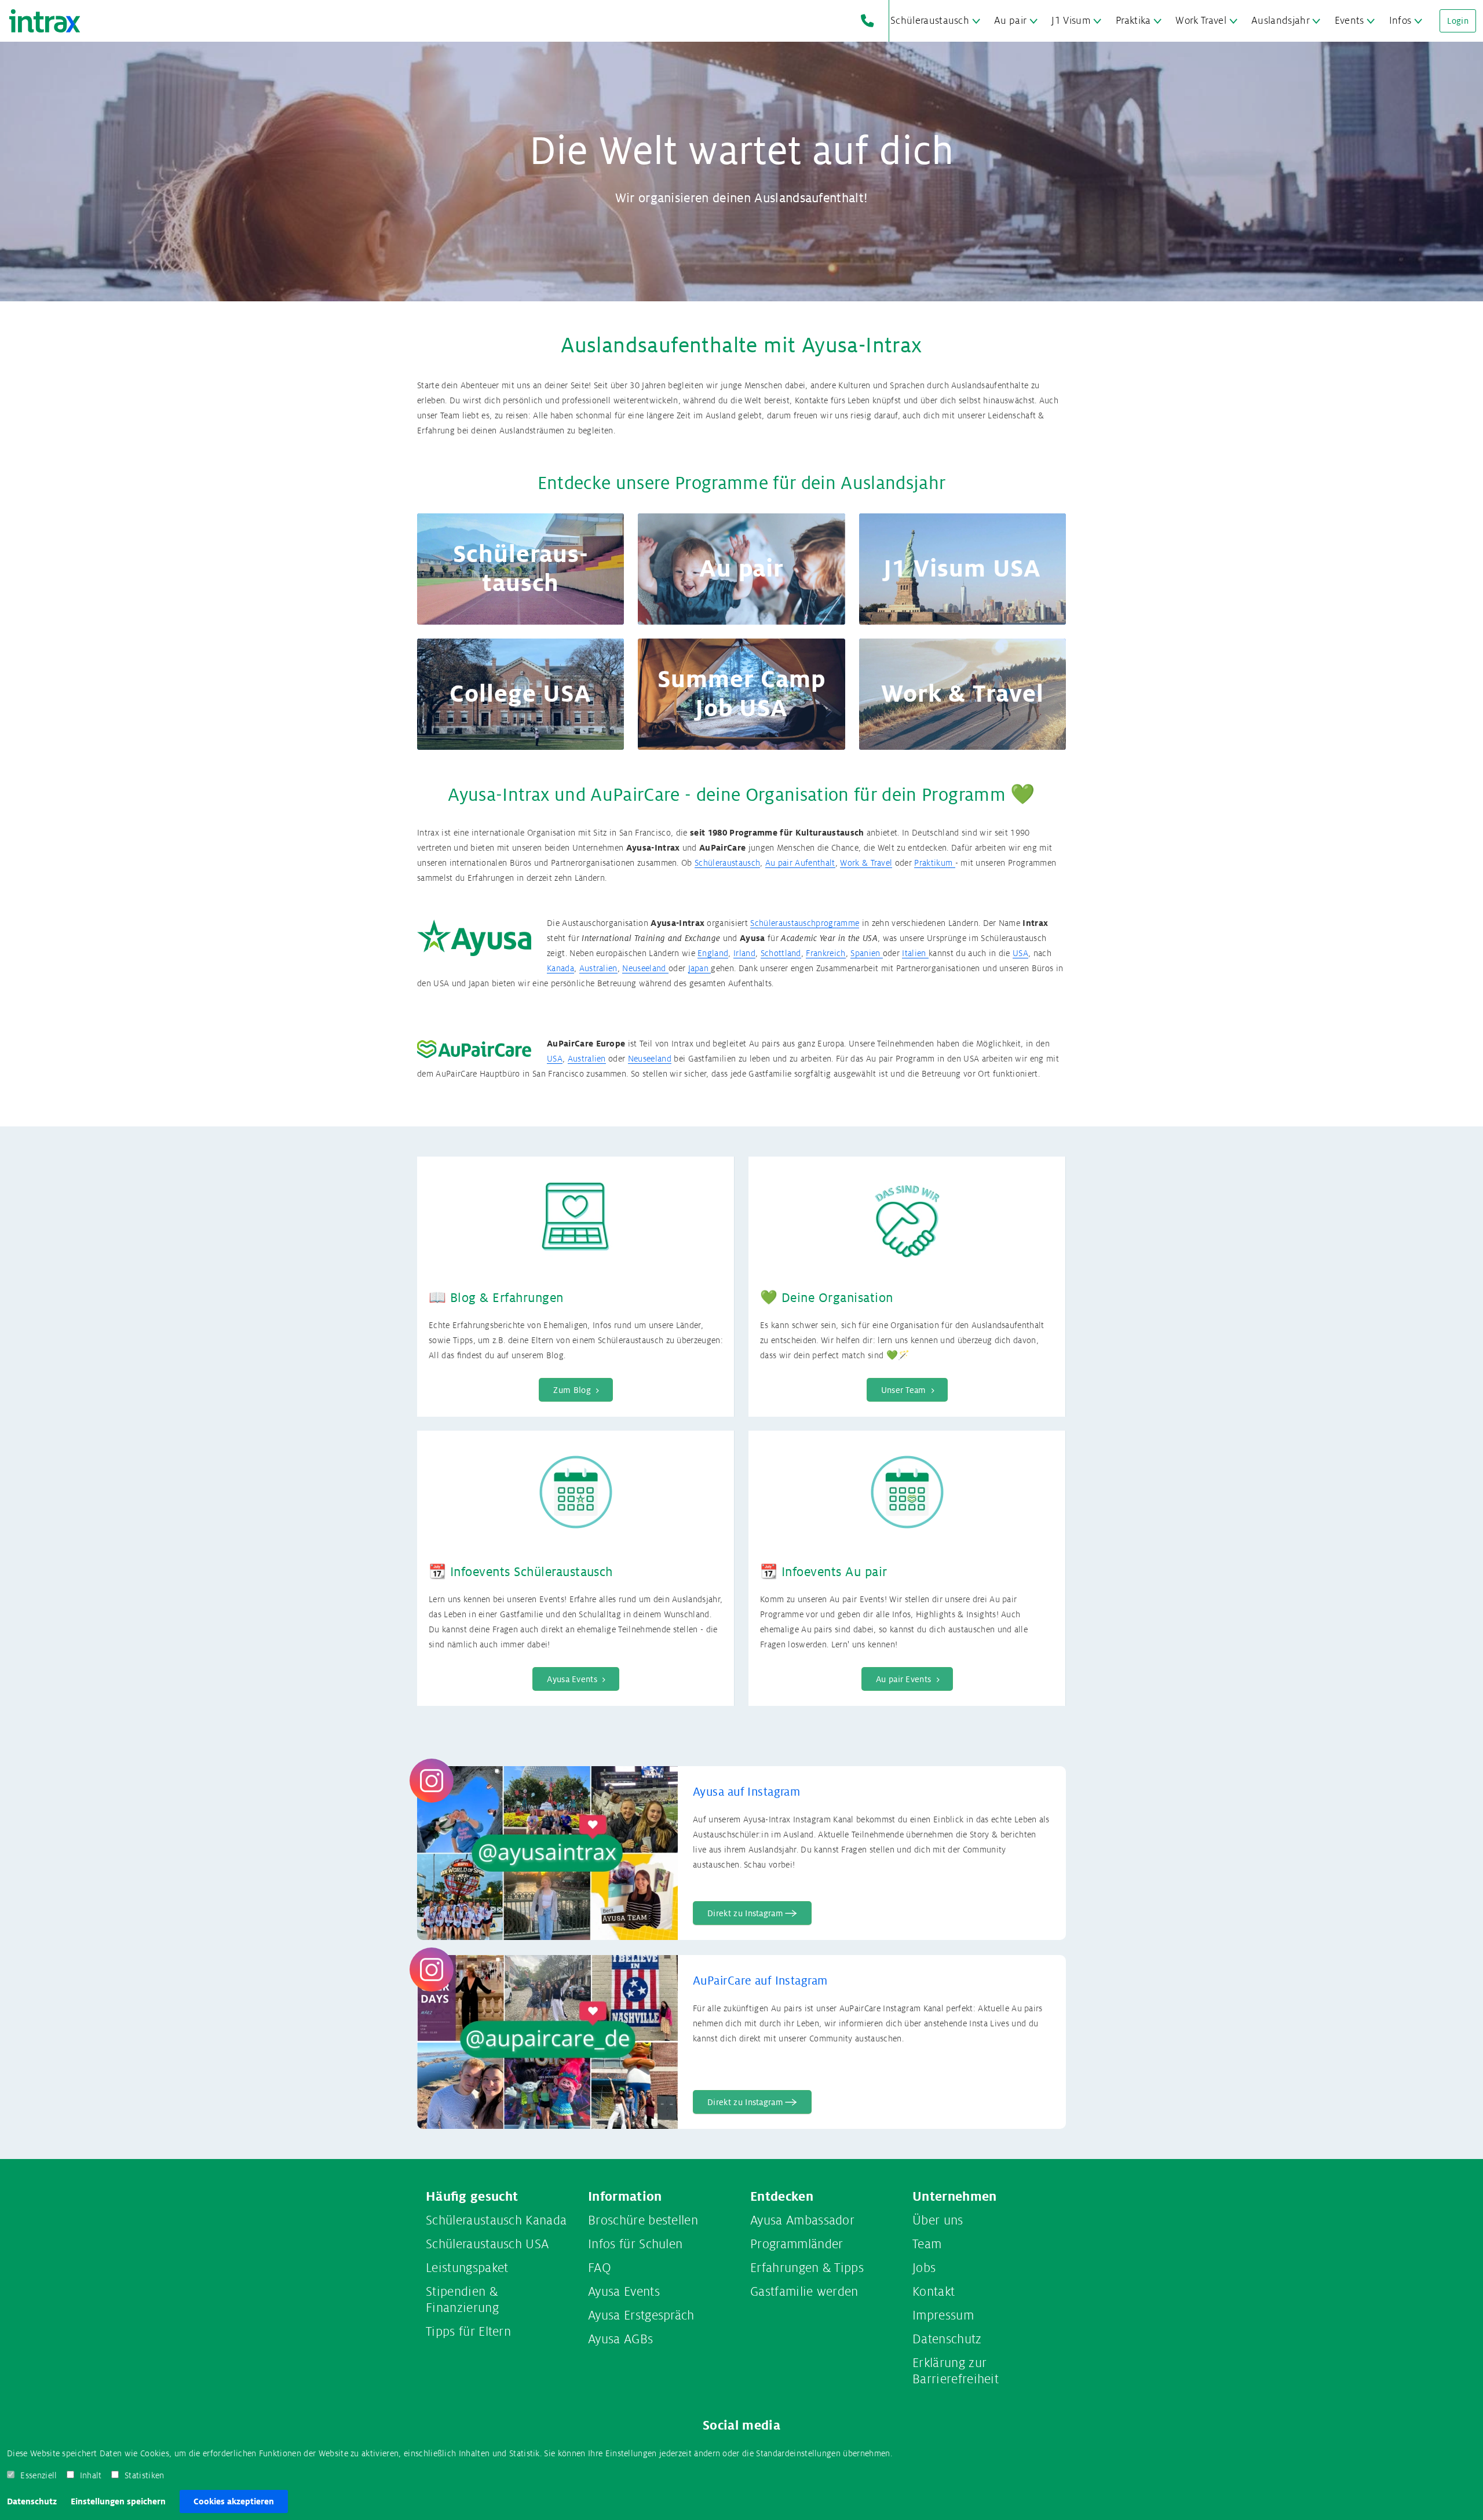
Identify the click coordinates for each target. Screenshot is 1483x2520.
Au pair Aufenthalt (800, 863)
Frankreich (825, 953)
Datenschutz (32, 2501)
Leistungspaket (467, 2268)
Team (927, 2244)
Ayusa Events (624, 2292)
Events (1349, 21)
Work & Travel (866, 863)
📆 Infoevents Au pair (824, 1572)
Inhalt (91, 2475)
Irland (744, 953)
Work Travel (1201, 21)
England (713, 953)
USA (1020, 953)
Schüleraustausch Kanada (496, 2220)
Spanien (867, 953)
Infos (1400, 21)
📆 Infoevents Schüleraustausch (521, 1572)
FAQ (600, 2268)
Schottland (781, 953)
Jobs (924, 2268)
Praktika (1133, 21)
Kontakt (934, 2292)
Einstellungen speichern (118, 2501)
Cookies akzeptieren (234, 2501)
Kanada (560, 968)
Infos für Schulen (635, 2244)
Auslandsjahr (1281, 21)
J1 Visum (1071, 21)
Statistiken (145, 2475)
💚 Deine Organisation (827, 1298)
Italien (915, 953)
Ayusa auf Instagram (746, 1792)
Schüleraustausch (930, 21)
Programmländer (797, 2244)
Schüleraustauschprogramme (805, 923)
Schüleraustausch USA (487, 2244)
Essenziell (39, 2475)
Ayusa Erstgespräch (641, 2315)
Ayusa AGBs (620, 2339)
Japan (700, 968)
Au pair (1010, 21)
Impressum (943, 2315)
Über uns (938, 2220)
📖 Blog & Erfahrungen (496, 1298)
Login (1458, 21)
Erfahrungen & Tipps (807, 2268)
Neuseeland (645, 968)
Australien (598, 968)
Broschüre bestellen (643, 2220)
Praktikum (934, 863)
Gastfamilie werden (804, 2292)
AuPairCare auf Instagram (760, 1981)
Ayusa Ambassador (802, 2220)
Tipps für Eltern (468, 2332)
